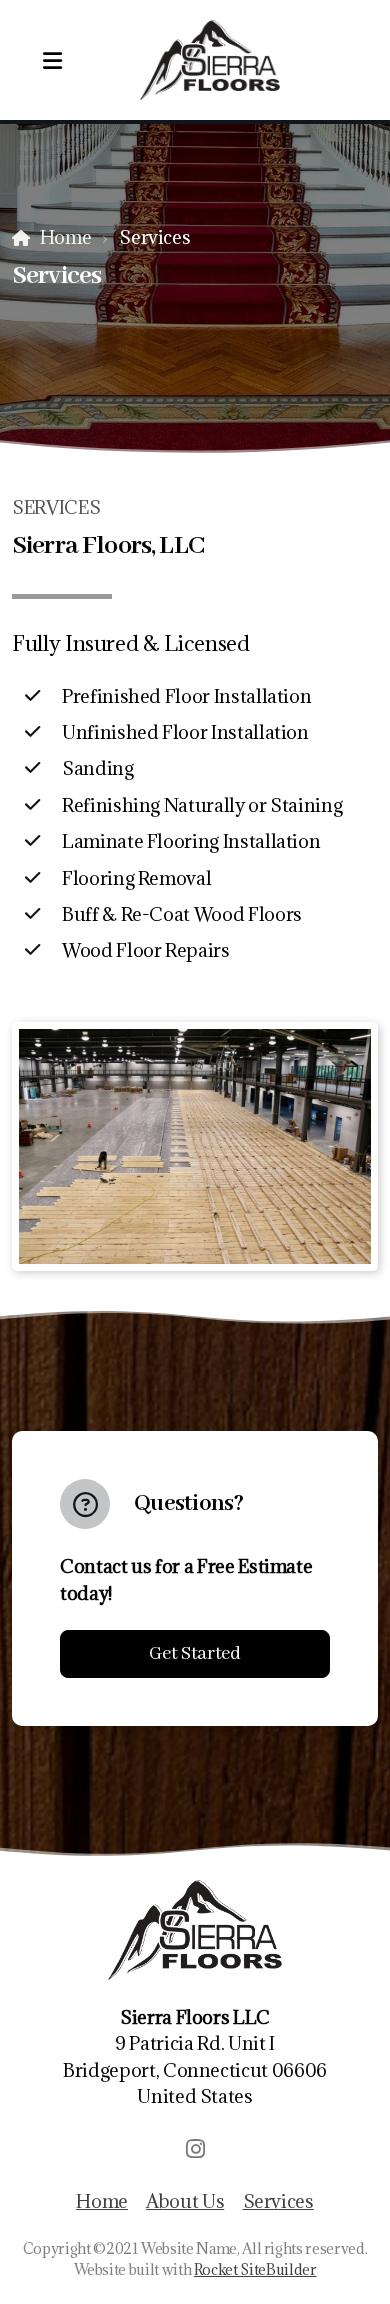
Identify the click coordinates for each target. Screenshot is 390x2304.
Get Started (194, 1654)
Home (65, 237)
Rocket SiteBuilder (255, 2269)
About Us (185, 2201)
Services (278, 2201)
